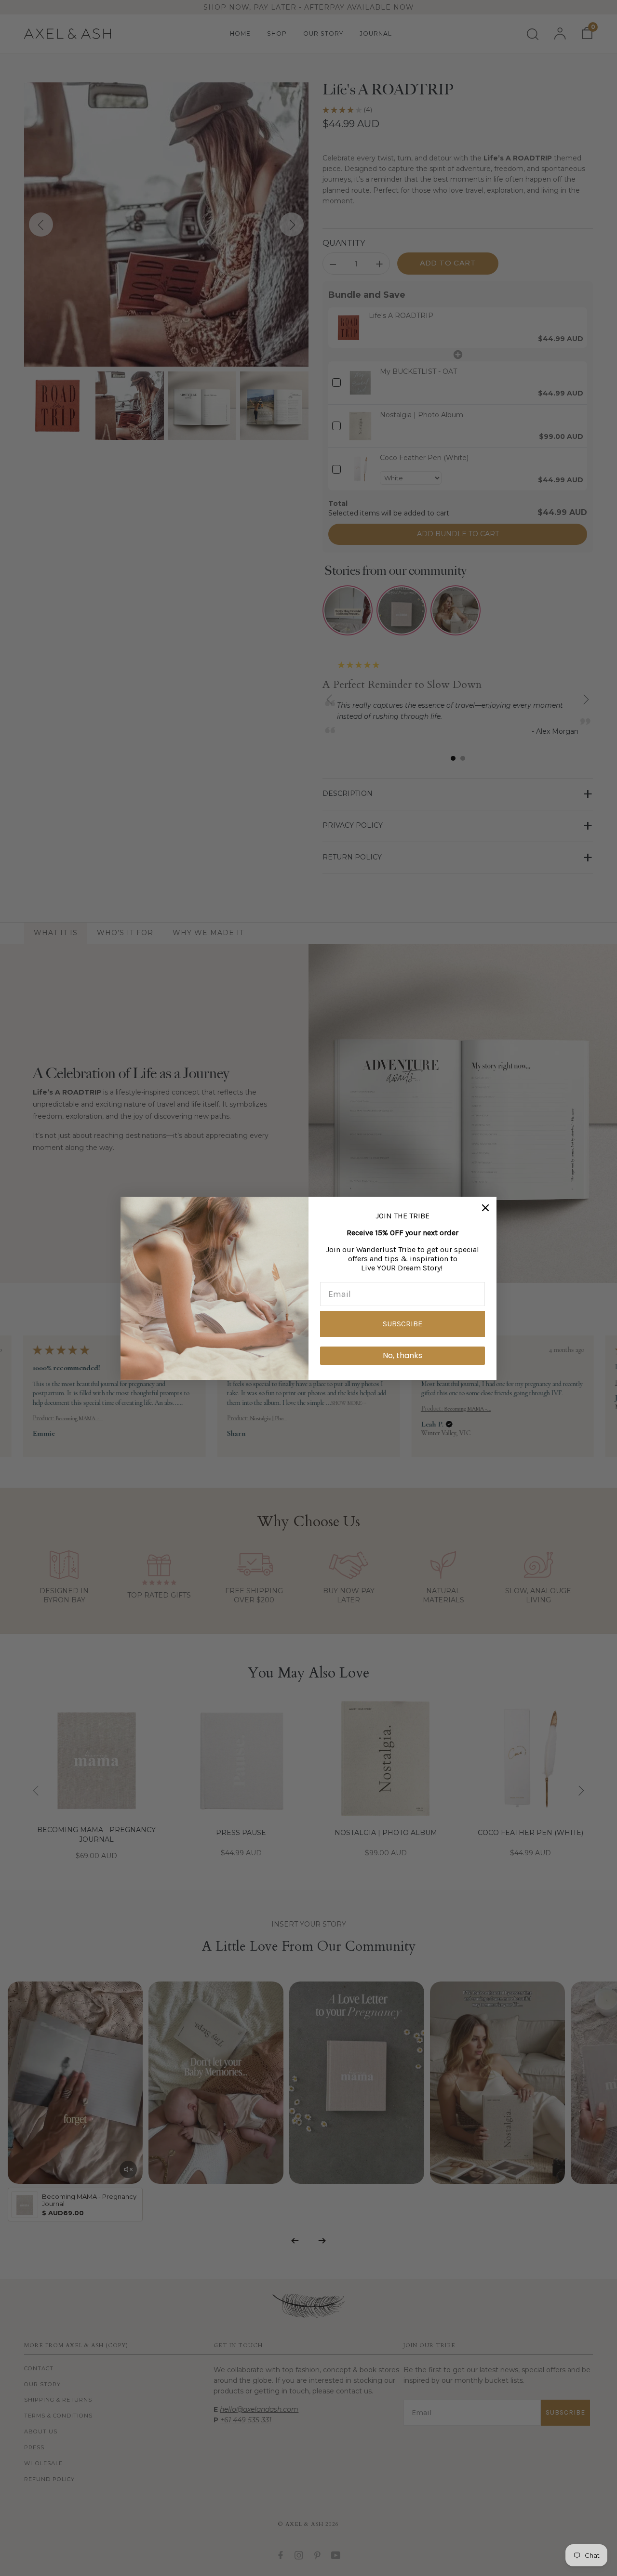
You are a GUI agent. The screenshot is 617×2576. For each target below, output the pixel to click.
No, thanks (402, 1355)
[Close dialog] (485, 1208)
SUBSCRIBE (402, 1324)
